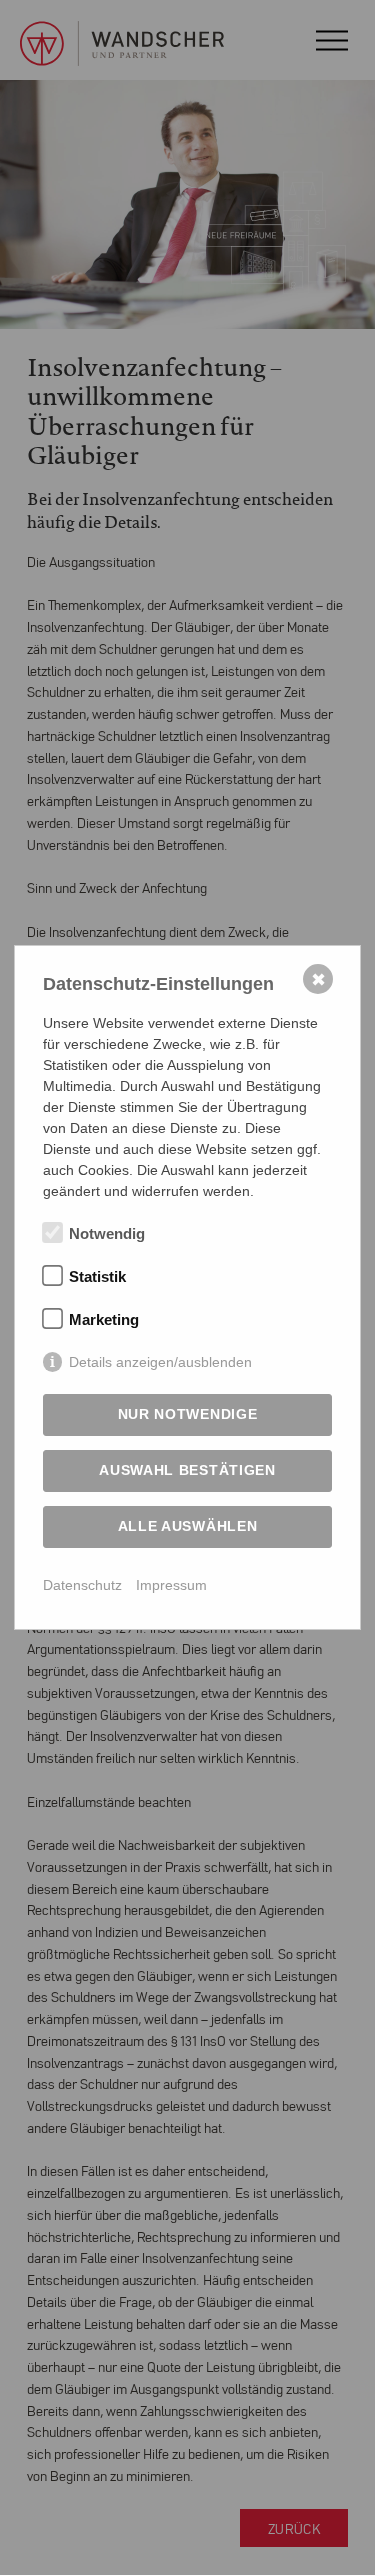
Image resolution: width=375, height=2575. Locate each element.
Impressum (171, 1585)
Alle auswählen (188, 1526)
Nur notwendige (188, 1414)
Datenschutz (82, 1585)
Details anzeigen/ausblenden (160, 1362)
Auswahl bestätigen (187, 1470)
